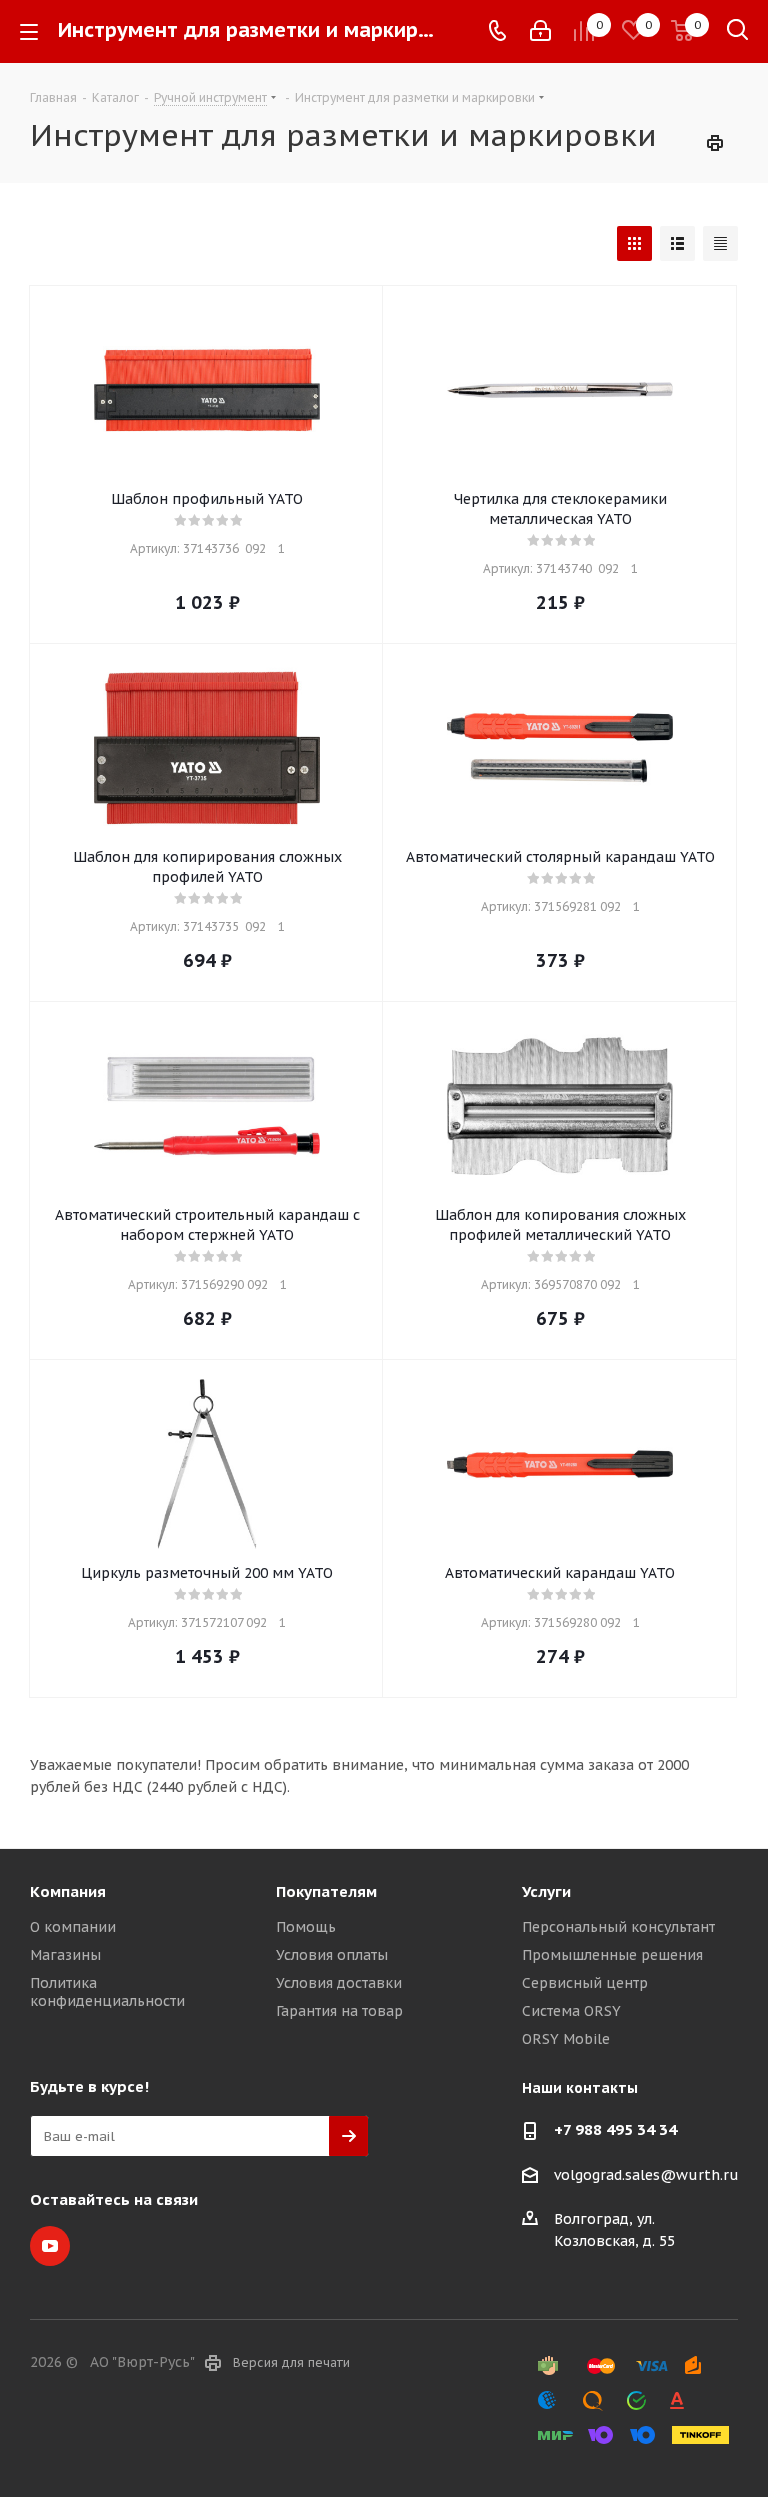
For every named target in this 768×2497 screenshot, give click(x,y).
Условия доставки (339, 1983)
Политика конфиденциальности (107, 1992)
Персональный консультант (618, 1927)
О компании (73, 1927)
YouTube (50, 2246)
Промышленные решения (612, 1955)
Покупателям (326, 1891)
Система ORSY (571, 2011)
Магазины (65, 1955)
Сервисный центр (585, 1983)
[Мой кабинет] (540, 31)
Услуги (546, 1891)
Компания (68, 1891)
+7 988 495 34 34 (615, 2129)
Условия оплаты (332, 1955)
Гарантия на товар (339, 2011)
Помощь (306, 1927)
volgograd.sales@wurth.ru (646, 2175)
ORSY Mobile (566, 2039)
